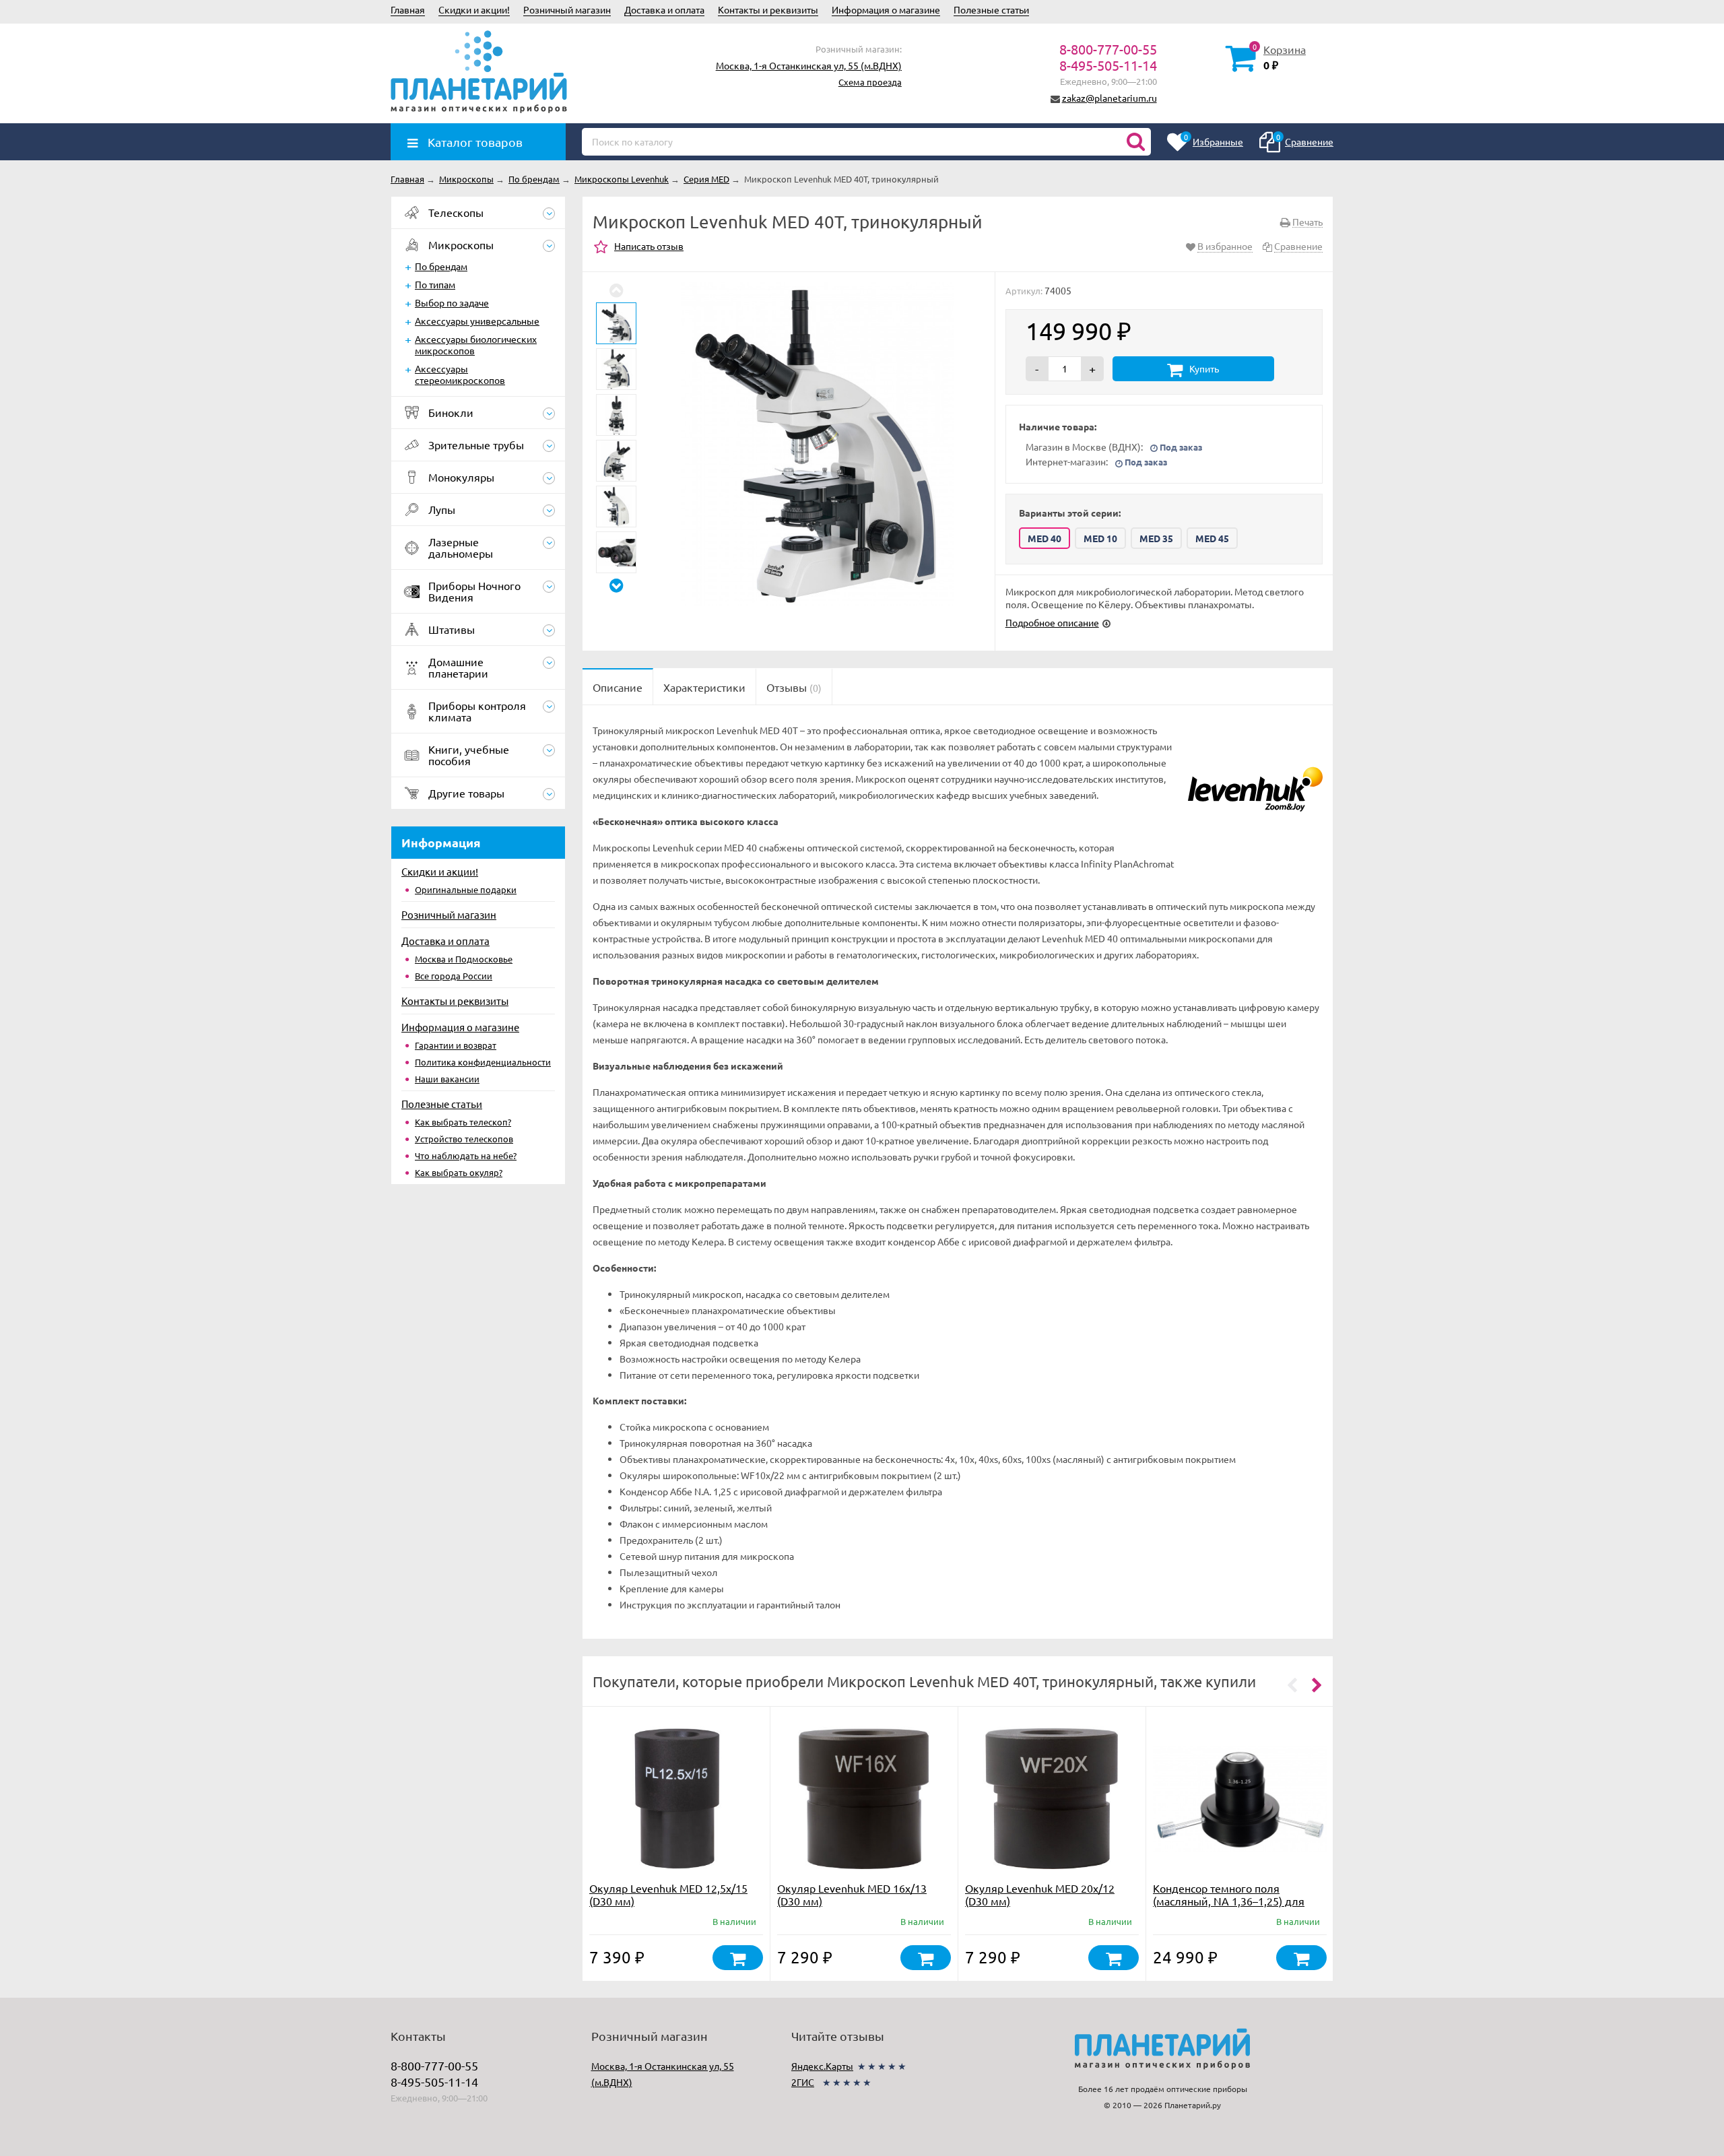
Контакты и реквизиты (768, 9)
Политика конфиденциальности (483, 1062)
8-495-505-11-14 (1108, 65)
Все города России (454, 976)
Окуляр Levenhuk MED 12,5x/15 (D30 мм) (668, 1894)
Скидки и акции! (474, 9)
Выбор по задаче (452, 302)
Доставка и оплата (664, 9)
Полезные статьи (991, 9)
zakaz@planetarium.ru (1109, 98)
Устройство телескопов (464, 1139)
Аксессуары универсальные (477, 321)
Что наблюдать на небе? (466, 1155)
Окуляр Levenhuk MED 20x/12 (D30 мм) (1040, 1894)
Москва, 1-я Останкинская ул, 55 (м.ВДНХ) (809, 65)
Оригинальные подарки (466, 889)
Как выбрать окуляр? (459, 1172)
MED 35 (1156, 538)
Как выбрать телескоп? (463, 1122)
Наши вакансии (447, 1079)
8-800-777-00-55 (1108, 49)
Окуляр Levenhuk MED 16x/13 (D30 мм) (852, 1894)
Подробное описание (1052, 622)
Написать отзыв (649, 246)
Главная (408, 9)
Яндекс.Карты (822, 2066)
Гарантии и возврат (456, 1045)
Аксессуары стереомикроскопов (460, 374)
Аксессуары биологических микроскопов (476, 345)
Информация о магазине (886, 9)
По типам (435, 284)
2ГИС (803, 2082)
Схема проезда (870, 82)
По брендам (441, 266)
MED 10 (1100, 538)
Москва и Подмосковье (464, 959)
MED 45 (1212, 538)
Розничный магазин (567, 9)
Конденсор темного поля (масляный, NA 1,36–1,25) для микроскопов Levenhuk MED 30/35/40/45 (1229, 1907)
